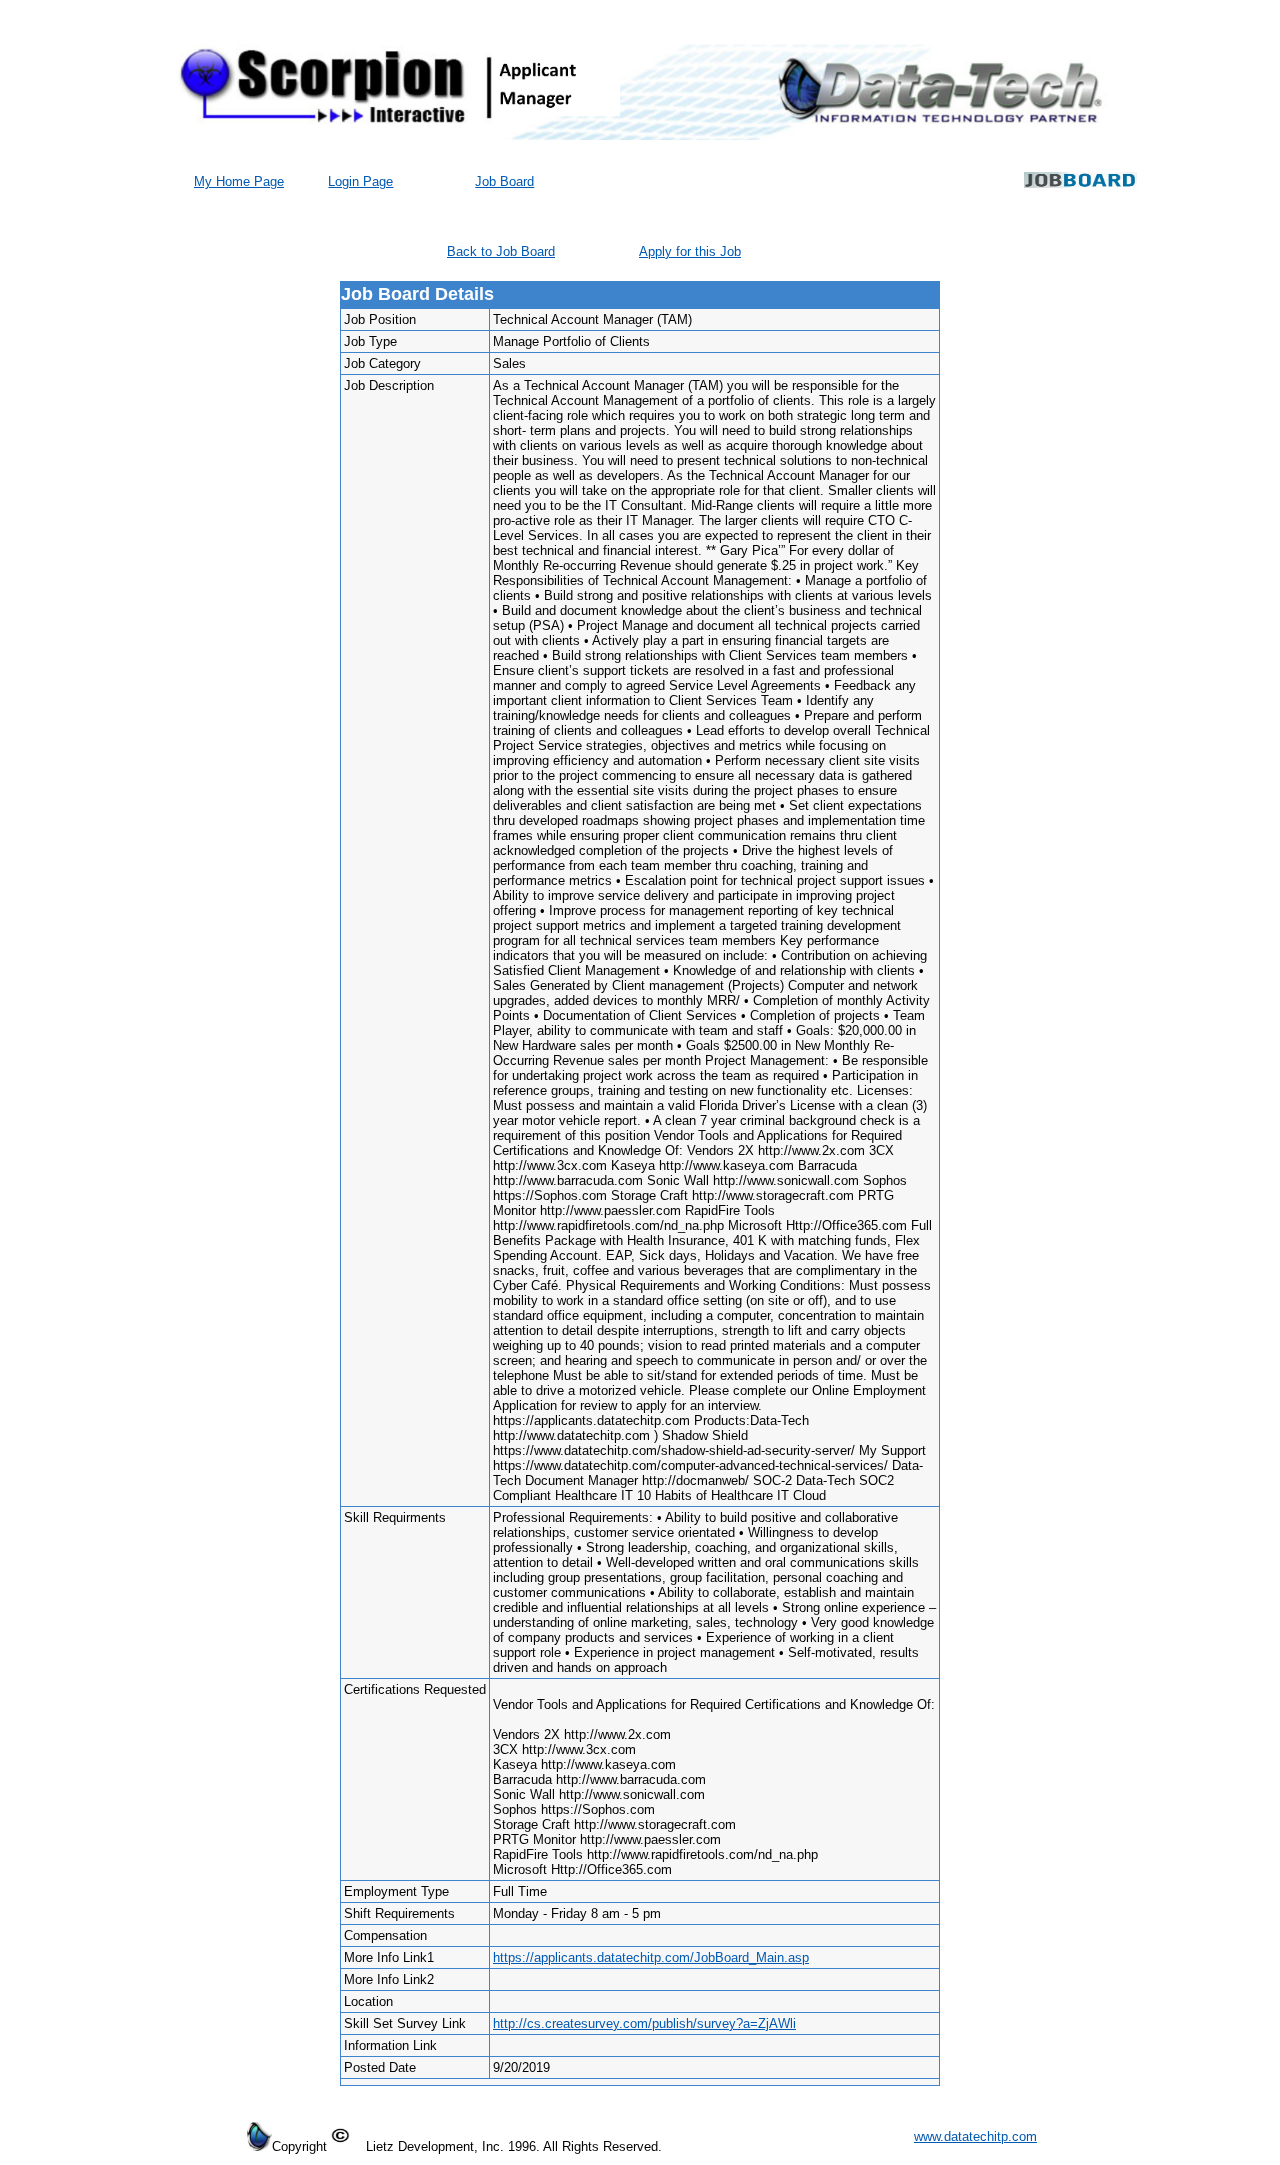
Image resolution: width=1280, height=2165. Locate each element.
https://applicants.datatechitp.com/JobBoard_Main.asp (651, 1957)
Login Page (360, 181)
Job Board (504, 181)
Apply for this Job (690, 251)
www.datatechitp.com (975, 2136)
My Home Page (239, 181)
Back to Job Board (501, 251)
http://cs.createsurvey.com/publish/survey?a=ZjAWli (644, 2023)
